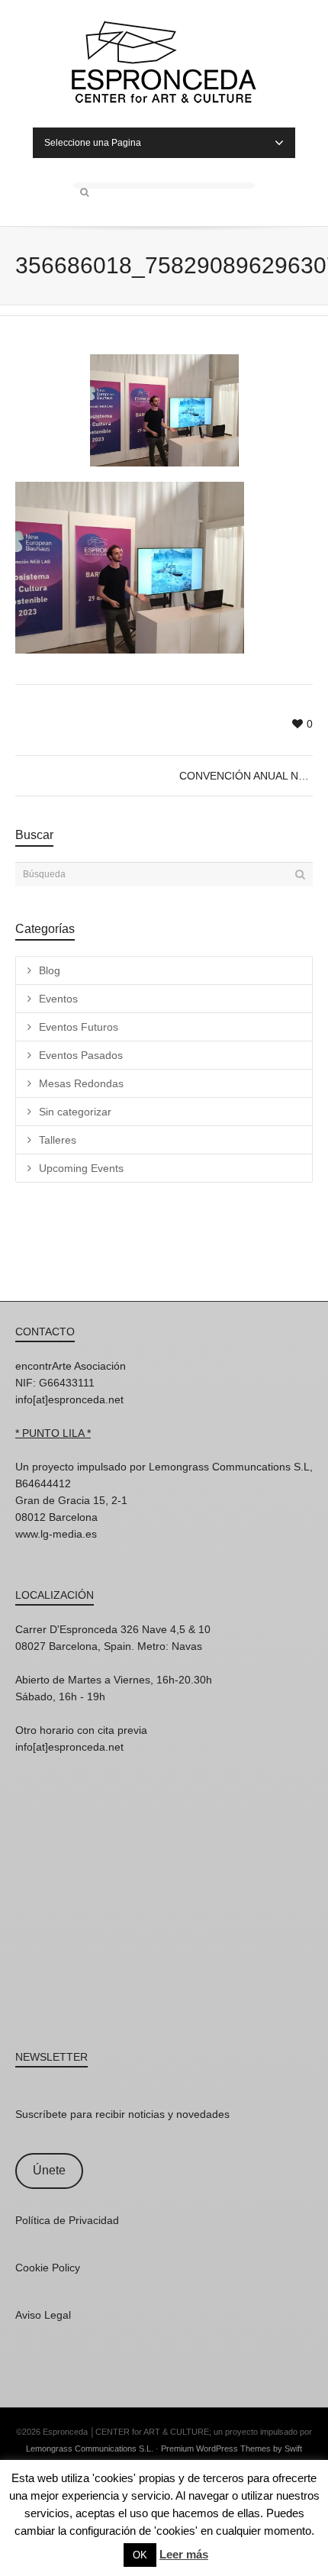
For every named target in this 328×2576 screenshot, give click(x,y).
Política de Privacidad (67, 2220)
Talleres (58, 1140)
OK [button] (140, 2555)
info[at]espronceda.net (69, 1399)
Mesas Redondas (81, 1083)
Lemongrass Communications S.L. (90, 2448)
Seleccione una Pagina (93, 143)
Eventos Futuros (79, 1027)
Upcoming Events (81, 1168)
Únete (49, 2170)
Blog (50, 970)
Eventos (58, 999)
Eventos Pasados (81, 1055)
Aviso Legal (43, 2315)
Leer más (184, 2554)
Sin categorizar (75, 1112)
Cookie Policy (48, 2268)
